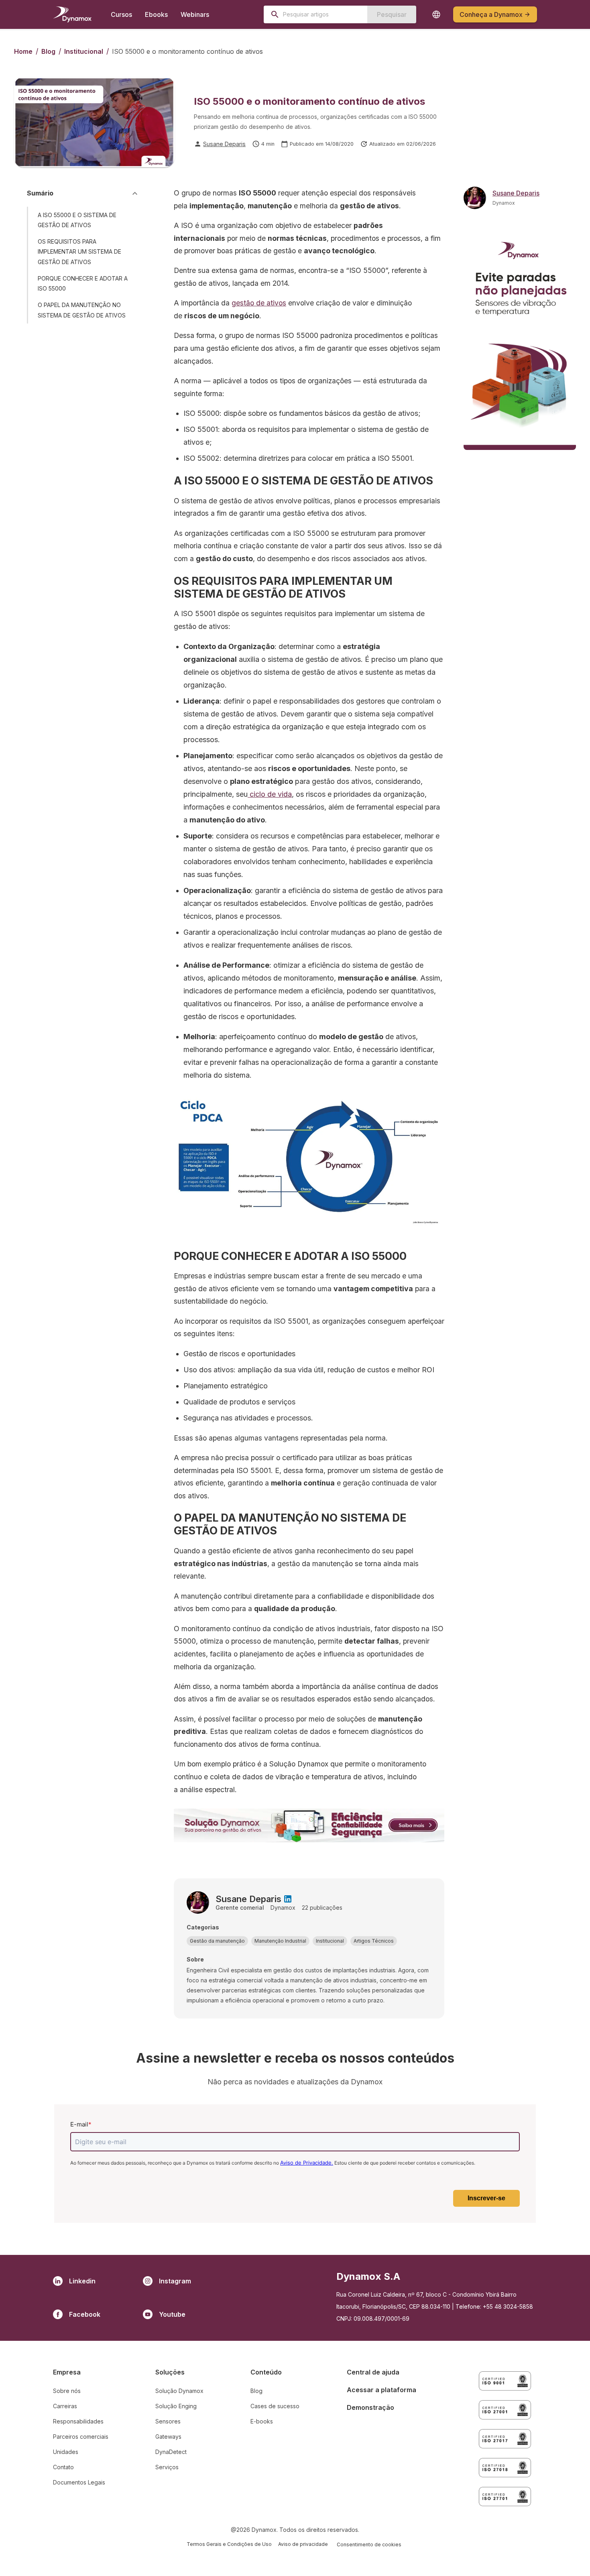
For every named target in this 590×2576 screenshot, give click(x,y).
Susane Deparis (224, 144)
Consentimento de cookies (369, 2544)
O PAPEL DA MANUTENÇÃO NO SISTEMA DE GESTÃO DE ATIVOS (82, 310)
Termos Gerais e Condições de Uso (229, 2544)
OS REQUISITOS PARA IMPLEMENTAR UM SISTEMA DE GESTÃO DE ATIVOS (79, 251)
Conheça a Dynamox (491, 14)
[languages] (436, 14)
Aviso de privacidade (303, 2544)
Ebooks (156, 14)
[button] (217, 1941)
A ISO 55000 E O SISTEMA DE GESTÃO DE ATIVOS (77, 220)
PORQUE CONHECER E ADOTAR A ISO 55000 (83, 283)
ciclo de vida (270, 794)
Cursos (121, 14)
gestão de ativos (259, 303)
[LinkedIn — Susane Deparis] (288, 1899)
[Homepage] (72, 14)
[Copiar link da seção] (133, 220)
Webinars (195, 14)
